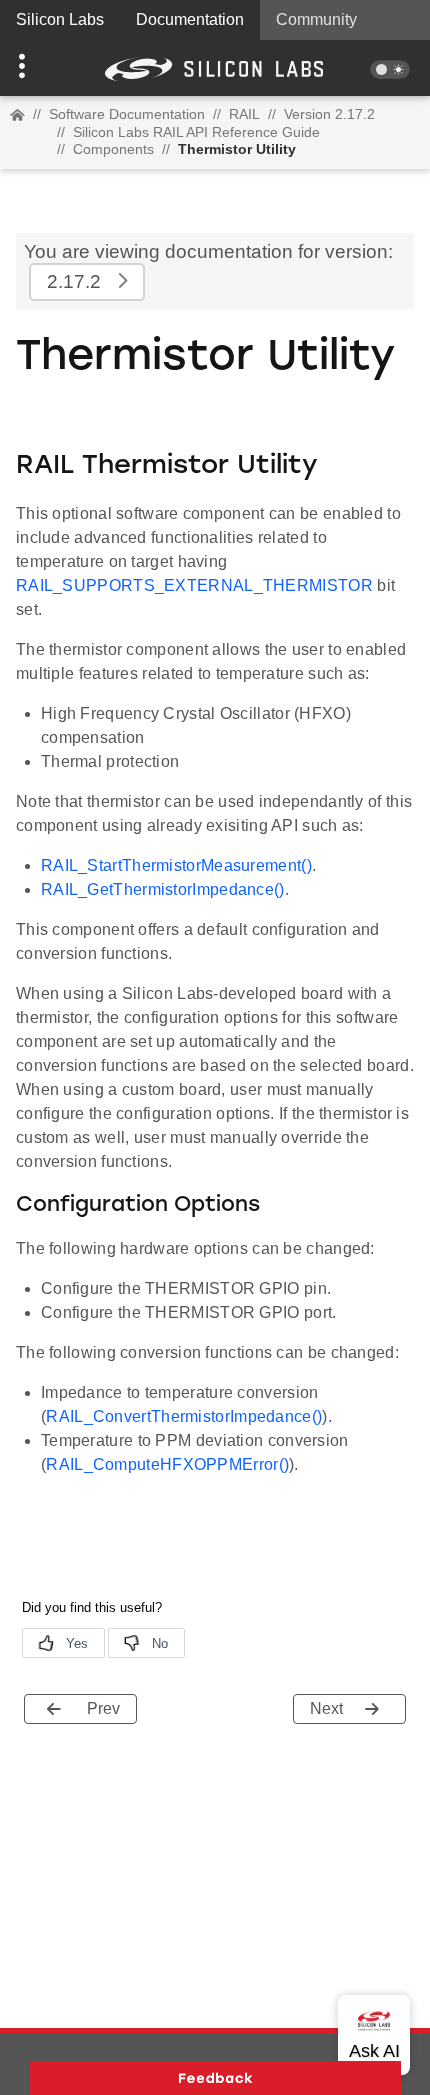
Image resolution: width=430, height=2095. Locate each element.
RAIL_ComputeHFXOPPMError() (167, 1464)
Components (113, 149)
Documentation (190, 19)
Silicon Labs (60, 19)
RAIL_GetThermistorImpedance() (163, 889)
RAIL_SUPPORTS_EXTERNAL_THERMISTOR (194, 585)
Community (316, 19)
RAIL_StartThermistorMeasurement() (176, 865)
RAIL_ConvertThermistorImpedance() (184, 1416)
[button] (32, 68)
